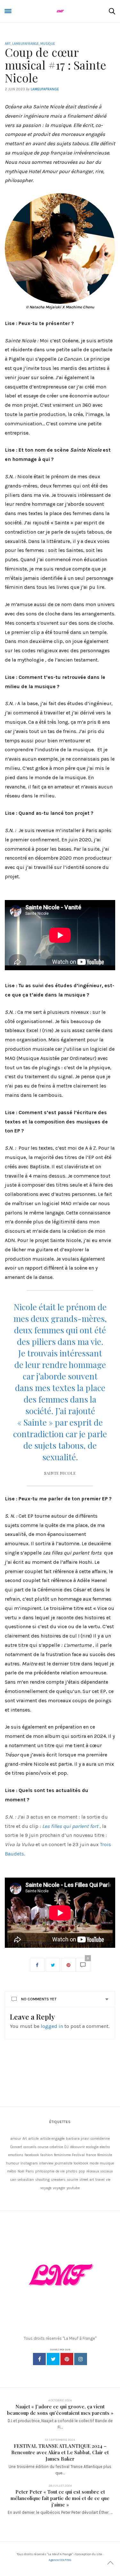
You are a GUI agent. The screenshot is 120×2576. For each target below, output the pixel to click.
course (43, 2147)
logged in (52, 2026)
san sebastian (22, 2180)
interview (46, 2163)
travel (100, 2180)
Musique (48, 44)
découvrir (77, 2147)
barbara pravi (78, 2139)
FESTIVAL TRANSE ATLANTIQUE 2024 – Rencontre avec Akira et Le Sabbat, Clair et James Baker (60, 2452)
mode (94, 2163)
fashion (47, 2155)
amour (16, 2139)
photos (72, 2171)
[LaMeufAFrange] (60, 11)
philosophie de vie (50, 2171)
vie (108, 2180)
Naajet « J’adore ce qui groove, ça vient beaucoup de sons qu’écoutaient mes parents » (60, 2410)
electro (105, 2147)
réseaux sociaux (100, 2171)
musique (107, 2163)
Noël (21, 2171)
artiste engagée (52, 2139)
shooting (42, 2180)
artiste (33, 2139)
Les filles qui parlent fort (70, 1826)
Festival (78, 2155)
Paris (30, 2171)
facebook (32, 2155)
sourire (72, 2180)
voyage (46, 2188)
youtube (73, 2188)
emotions (16, 2155)
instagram (29, 2163)
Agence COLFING (60, 2560)
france (91, 2155)
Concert (16, 2147)
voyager (59, 2188)
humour (13, 2163)
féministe (105, 2155)
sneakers (58, 2180)
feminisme (62, 2155)
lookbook (81, 2163)
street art (87, 2180)
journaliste (64, 2163)
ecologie (92, 2147)
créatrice (56, 2147)
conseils (30, 2147)
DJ (66, 2147)
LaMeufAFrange (25, 44)
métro (12, 2171)
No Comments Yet (39, 1999)
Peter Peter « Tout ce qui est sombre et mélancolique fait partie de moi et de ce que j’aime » (60, 2498)
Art (8, 44)
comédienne (100, 2139)
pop (82, 2171)
